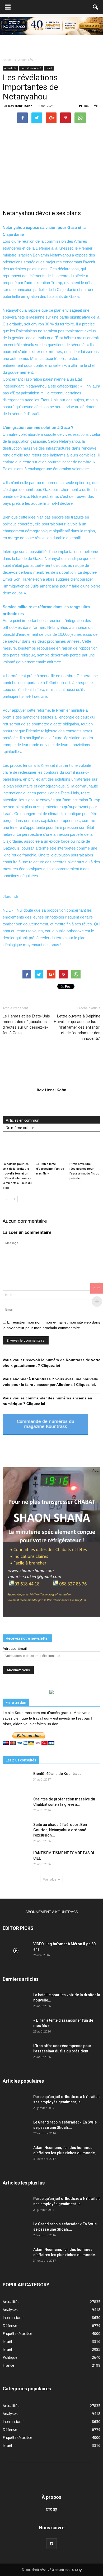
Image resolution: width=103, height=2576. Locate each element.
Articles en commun (23, 1120)
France (8, 2365)
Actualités (10, 68)
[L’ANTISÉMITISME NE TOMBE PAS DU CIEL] (16, 1860)
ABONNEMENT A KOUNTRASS (52, 1912)
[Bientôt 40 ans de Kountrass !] (16, 1780)
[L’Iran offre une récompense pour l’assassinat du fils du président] (85, 1149)
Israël (49, 68)
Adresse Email (15, 1648)
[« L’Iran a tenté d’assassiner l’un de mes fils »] (52, 1149)
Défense (10, 2325)
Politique (10, 2357)
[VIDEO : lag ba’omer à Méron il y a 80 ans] (16, 1951)
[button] (96, 7)
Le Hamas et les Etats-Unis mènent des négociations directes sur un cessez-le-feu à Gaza (26, 1024)
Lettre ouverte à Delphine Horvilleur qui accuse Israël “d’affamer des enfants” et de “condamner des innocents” (77, 1027)
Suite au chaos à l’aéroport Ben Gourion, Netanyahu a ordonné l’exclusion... (60, 1830)
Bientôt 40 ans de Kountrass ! (58, 1774)
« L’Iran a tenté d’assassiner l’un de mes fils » (50, 1169)
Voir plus (50, 1879)
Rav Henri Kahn (20, 106)
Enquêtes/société (31, 68)
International (13, 2318)
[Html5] (51, 2544)
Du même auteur (20, 1128)
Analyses (10, 2310)
